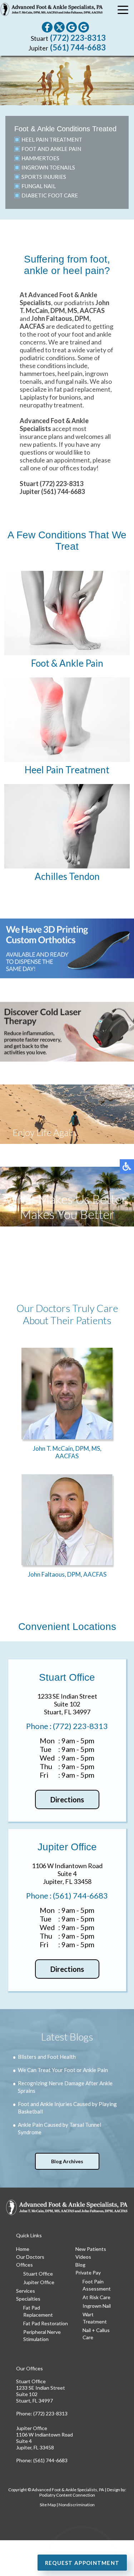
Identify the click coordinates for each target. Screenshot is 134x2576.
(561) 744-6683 (78, 47)
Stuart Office (38, 2274)
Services (26, 2291)
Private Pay (88, 2273)
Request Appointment (82, 2563)
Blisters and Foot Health (47, 2057)
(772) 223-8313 (78, 38)
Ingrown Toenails (48, 167)
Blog (80, 2265)
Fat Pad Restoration (46, 2323)
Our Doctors (30, 2257)
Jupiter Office (39, 2282)
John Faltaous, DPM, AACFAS (67, 1574)
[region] (67, 80)
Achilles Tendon (67, 876)
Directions (67, 1799)
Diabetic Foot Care (50, 195)
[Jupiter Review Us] (84, 27)
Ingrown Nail (97, 2306)
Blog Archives (67, 2161)
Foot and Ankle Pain (51, 149)
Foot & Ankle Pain (67, 663)
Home (23, 2249)
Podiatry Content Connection (67, 2495)
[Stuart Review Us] (71, 27)
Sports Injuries (44, 177)
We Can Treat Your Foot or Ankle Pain (63, 2070)
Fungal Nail (39, 186)
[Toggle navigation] (123, 11)
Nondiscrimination (77, 2505)
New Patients (91, 2249)
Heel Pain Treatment (52, 139)
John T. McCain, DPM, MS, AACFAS (67, 1452)
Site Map (48, 2505)
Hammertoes (40, 158)
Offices (24, 2265)
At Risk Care (96, 2297)
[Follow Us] (59, 27)
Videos (83, 2257)
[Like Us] (47, 27)
